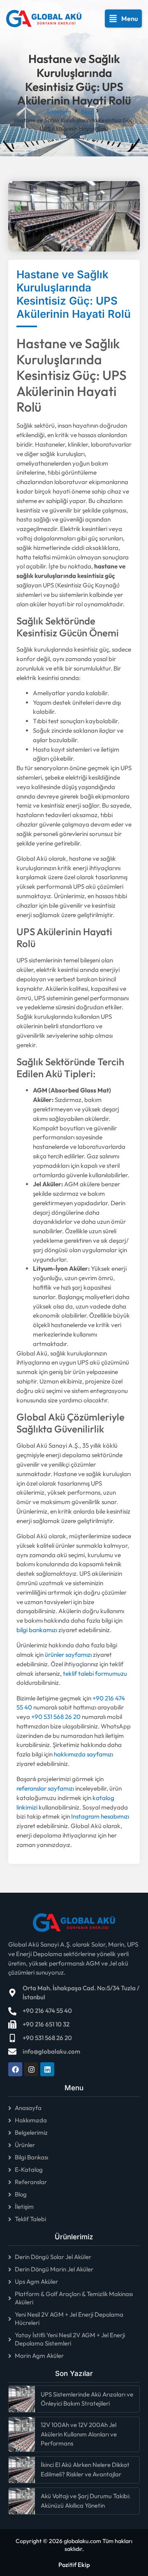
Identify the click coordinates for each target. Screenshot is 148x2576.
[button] (123, 19)
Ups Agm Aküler (36, 2281)
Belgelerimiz (31, 2132)
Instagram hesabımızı (100, 1816)
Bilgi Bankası (31, 2157)
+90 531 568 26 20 (56, 1717)
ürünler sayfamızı (68, 1655)
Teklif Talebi (30, 2219)
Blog (87, 112)
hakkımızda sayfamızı (83, 1754)
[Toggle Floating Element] (118, 2554)
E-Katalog (29, 2170)
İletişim (24, 2207)
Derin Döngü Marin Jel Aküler (54, 2269)
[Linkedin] (47, 2069)
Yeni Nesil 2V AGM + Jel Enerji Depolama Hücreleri (69, 2319)
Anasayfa (59, 112)
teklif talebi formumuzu (95, 1673)
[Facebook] (15, 2069)
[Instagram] (31, 2069)
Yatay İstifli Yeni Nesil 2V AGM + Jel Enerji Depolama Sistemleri (70, 2339)
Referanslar (31, 2182)
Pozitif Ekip (74, 2565)
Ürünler (25, 2145)
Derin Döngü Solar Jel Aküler (53, 2257)
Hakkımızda (31, 2120)
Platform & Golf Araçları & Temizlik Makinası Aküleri (74, 2298)
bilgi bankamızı (37, 1630)
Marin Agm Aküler (39, 2356)
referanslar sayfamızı (45, 1788)
